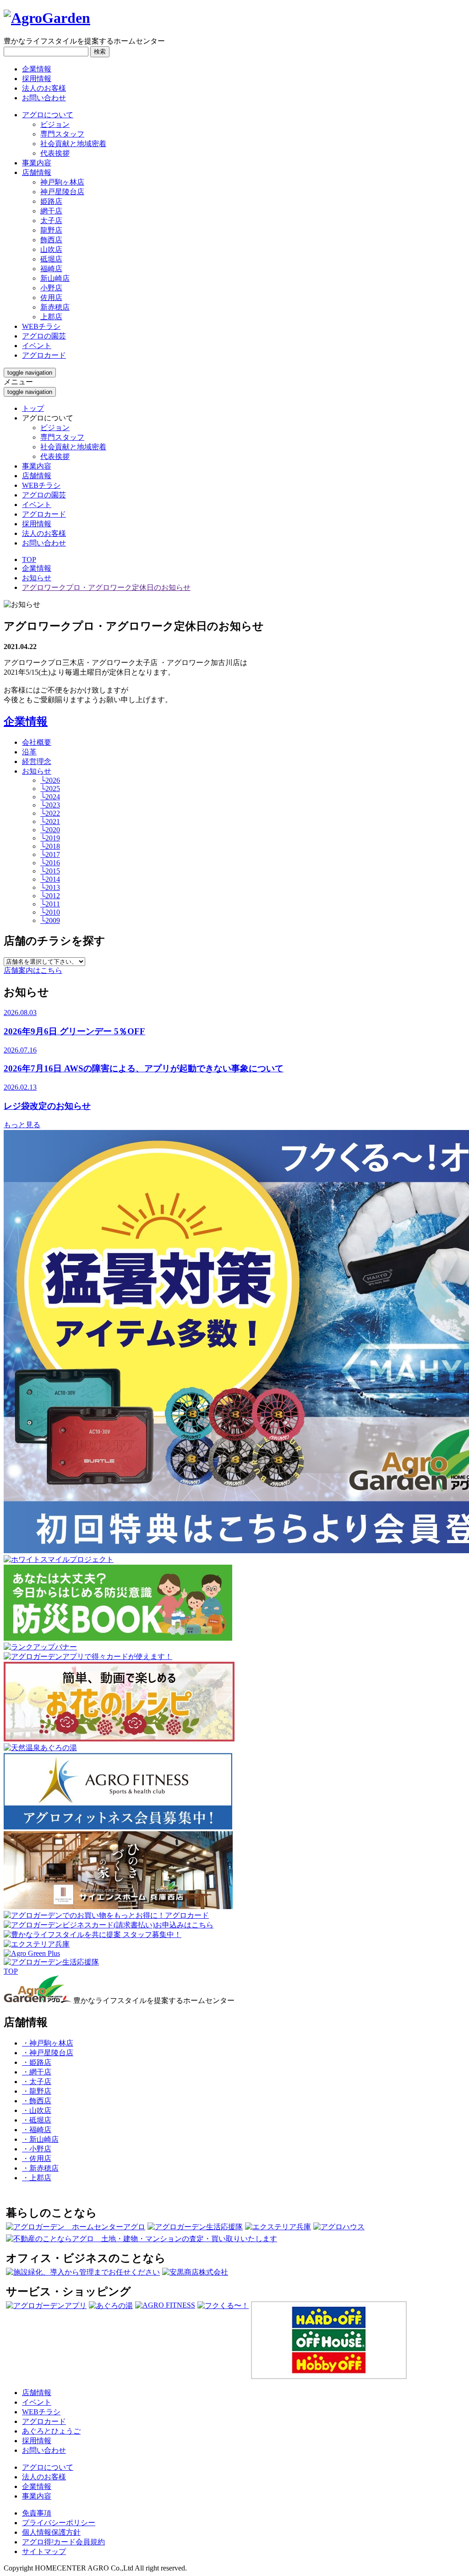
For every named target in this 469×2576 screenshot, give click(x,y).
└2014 (50, 879)
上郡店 (51, 317)
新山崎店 (55, 278)
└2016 (50, 863)
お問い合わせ (44, 98)
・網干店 (37, 2072)
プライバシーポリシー (59, 2523)
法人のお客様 (44, 88)
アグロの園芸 (44, 495)
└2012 (50, 896)
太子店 (51, 221)
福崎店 (51, 269)
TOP (29, 559)
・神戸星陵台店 (48, 2053)
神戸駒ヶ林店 (62, 182)
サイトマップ (44, 2551)
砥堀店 (51, 259)
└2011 (50, 904)
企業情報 (37, 69)
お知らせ (37, 578)
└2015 (50, 871)
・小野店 (37, 2149)
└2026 (50, 780)
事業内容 (37, 466)
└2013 (50, 887)
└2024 (50, 797)
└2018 (50, 846)
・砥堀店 (37, 2120)
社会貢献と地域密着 (73, 144)
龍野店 (51, 230)
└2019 (50, 838)
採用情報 (37, 79)
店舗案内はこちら (33, 970)
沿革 (29, 752)
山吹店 (51, 249)
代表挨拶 (55, 153)
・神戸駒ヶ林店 (48, 2043)
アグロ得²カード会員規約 (63, 2542)
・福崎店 (37, 2130)
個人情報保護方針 (51, 2532)
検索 (100, 52)
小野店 (51, 288)
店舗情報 (37, 476)
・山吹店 (37, 2110)
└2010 (50, 912)
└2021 (50, 821)
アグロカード (44, 514)
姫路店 (51, 201)
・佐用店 (37, 2158)
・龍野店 (37, 2091)
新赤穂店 (55, 307)
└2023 (50, 805)
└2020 (50, 830)
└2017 (50, 854)
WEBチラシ (41, 485)
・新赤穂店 (40, 2168)
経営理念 (37, 761)
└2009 (50, 920)
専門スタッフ (62, 134)
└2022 (50, 813)
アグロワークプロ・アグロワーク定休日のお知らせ (106, 587)
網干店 (51, 211)
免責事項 (37, 2513)
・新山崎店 (40, 2139)
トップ (33, 408)
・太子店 (37, 2082)
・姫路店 (37, 2062)
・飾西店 (37, 2101)
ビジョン (55, 124)
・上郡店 (37, 2178)
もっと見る (22, 1125)
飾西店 (51, 240)
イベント (37, 505)
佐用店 (51, 297)
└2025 (50, 789)
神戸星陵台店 (62, 192)
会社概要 (37, 742)
